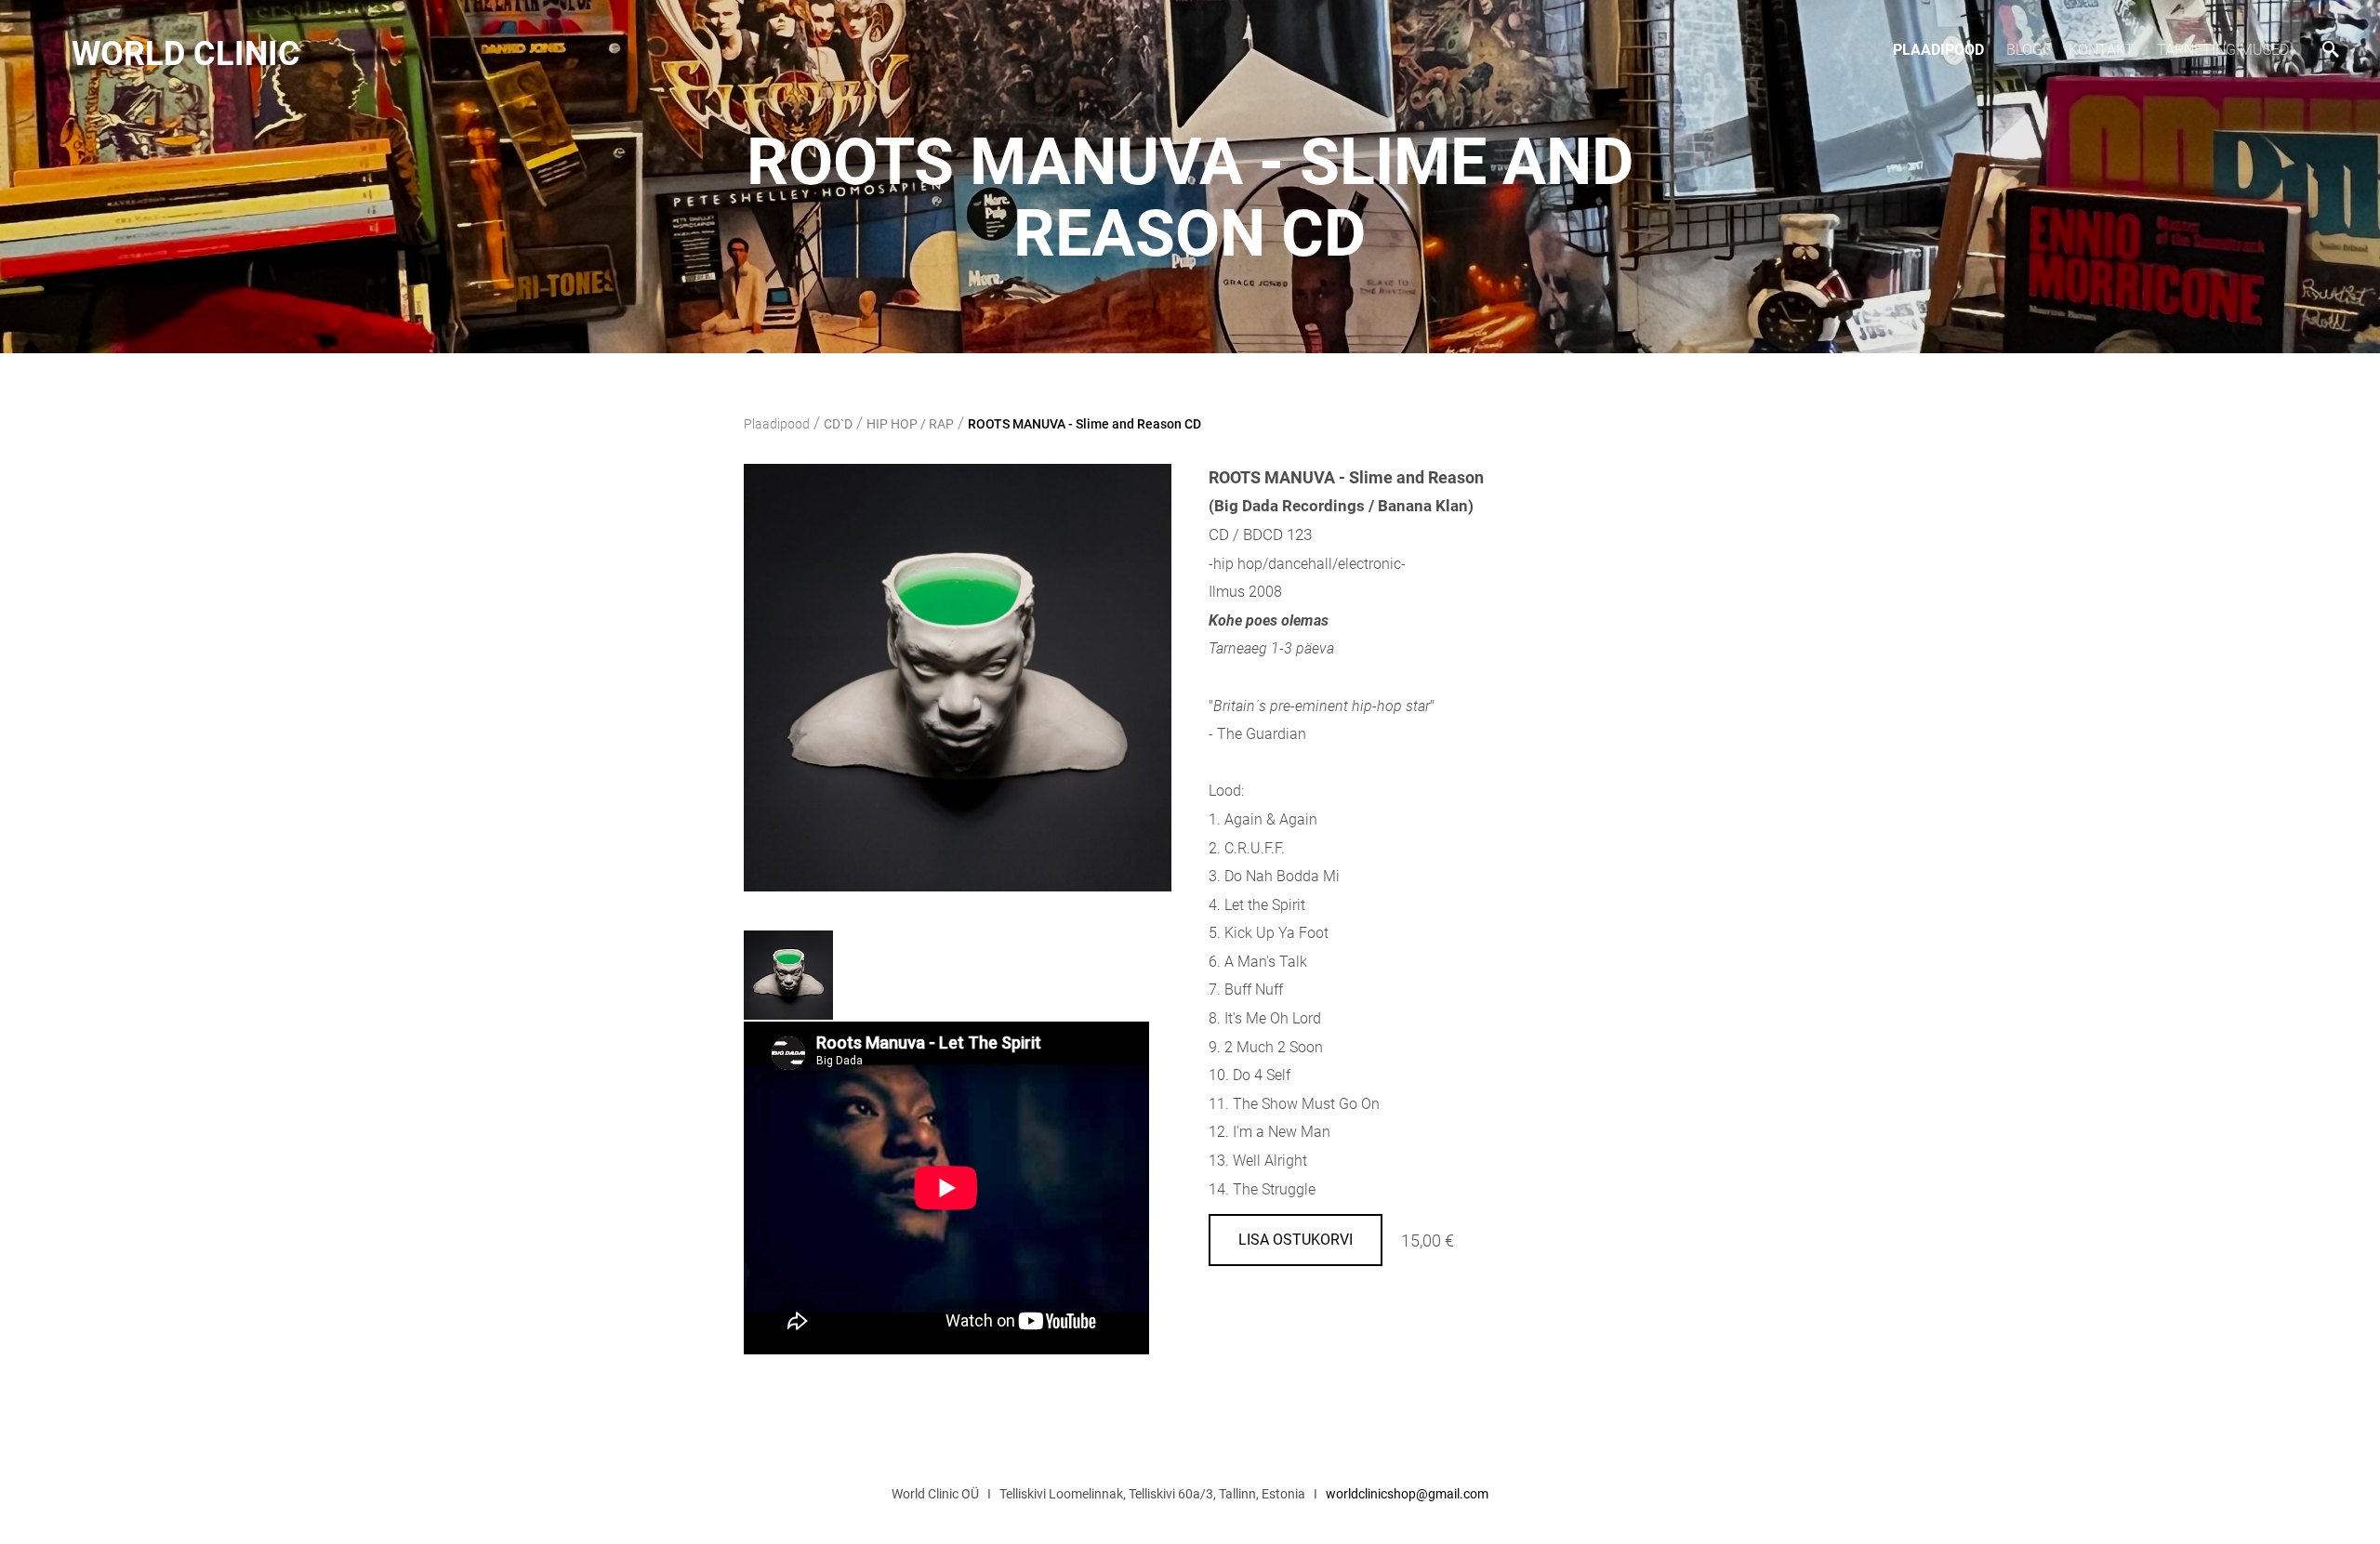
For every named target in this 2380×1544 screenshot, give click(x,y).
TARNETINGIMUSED (2223, 50)
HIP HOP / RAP (910, 424)
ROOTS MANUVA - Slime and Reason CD (1084, 424)
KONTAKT (2102, 50)
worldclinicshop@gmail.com (1407, 1494)
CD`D (838, 424)
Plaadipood (1938, 50)
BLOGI (2026, 50)
